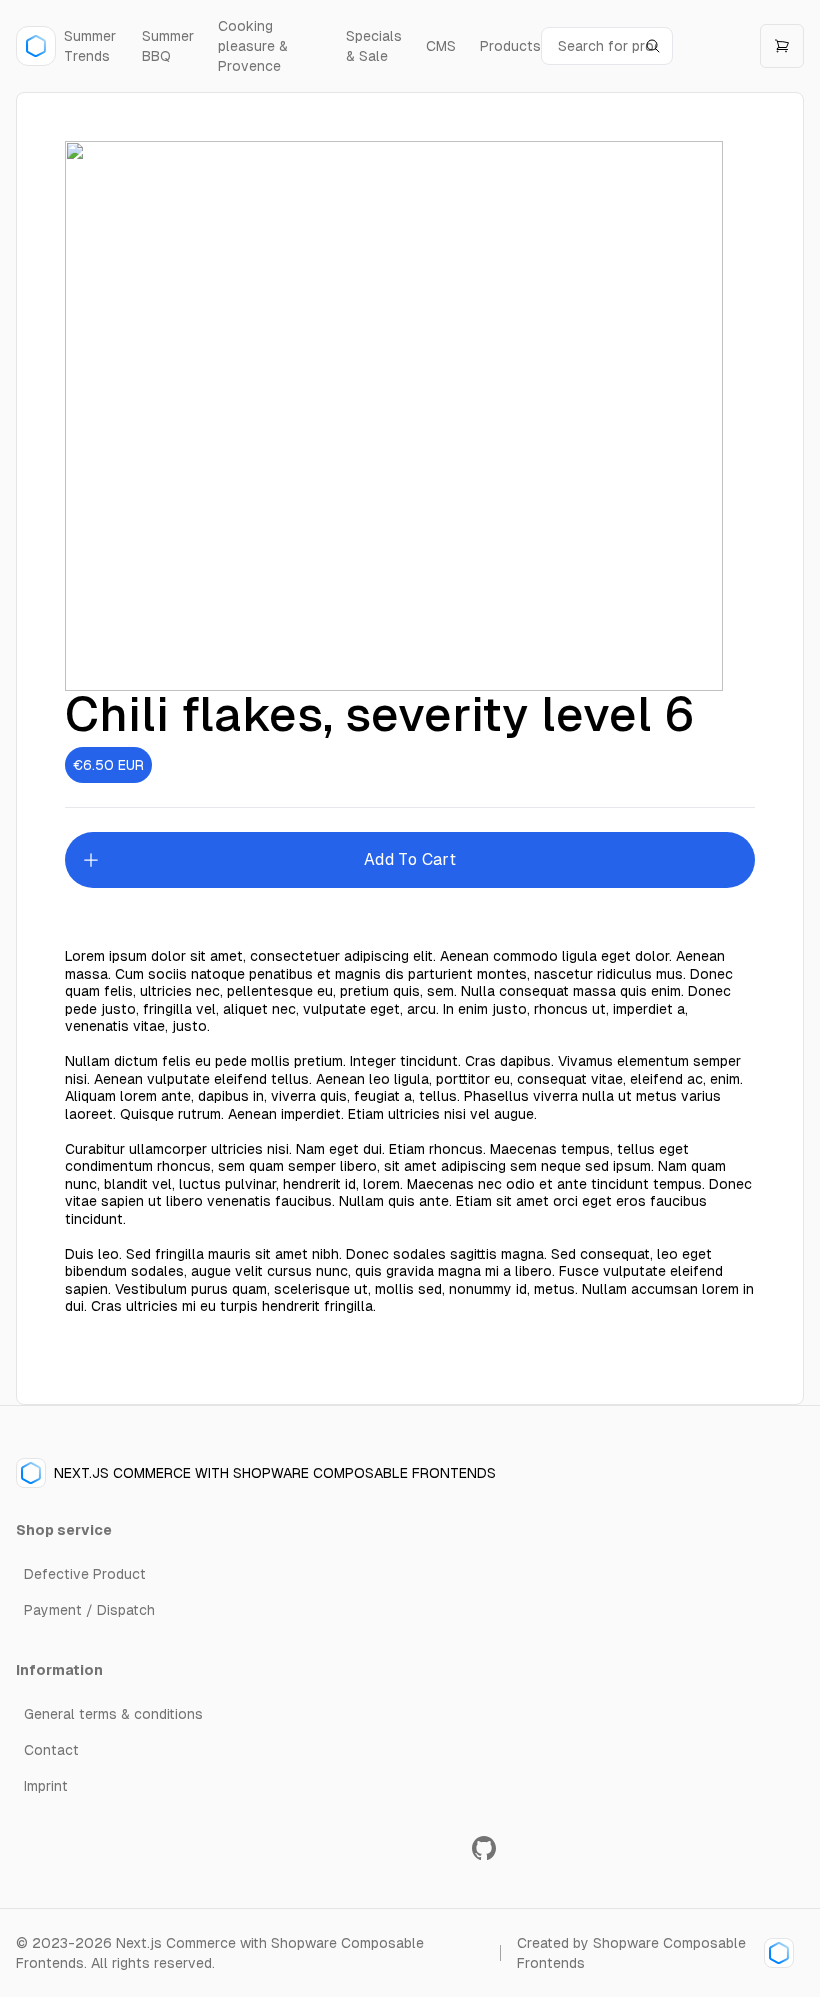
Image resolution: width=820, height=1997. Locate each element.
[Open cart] (782, 46)
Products (510, 46)
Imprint (46, 1786)
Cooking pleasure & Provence (253, 46)
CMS (441, 46)
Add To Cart (410, 859)
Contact (51, 1750)
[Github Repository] (484, 1848)
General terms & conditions (113, 1714)
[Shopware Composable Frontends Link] (776, 1953)
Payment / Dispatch (89, 1610)
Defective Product (85, 1574)
